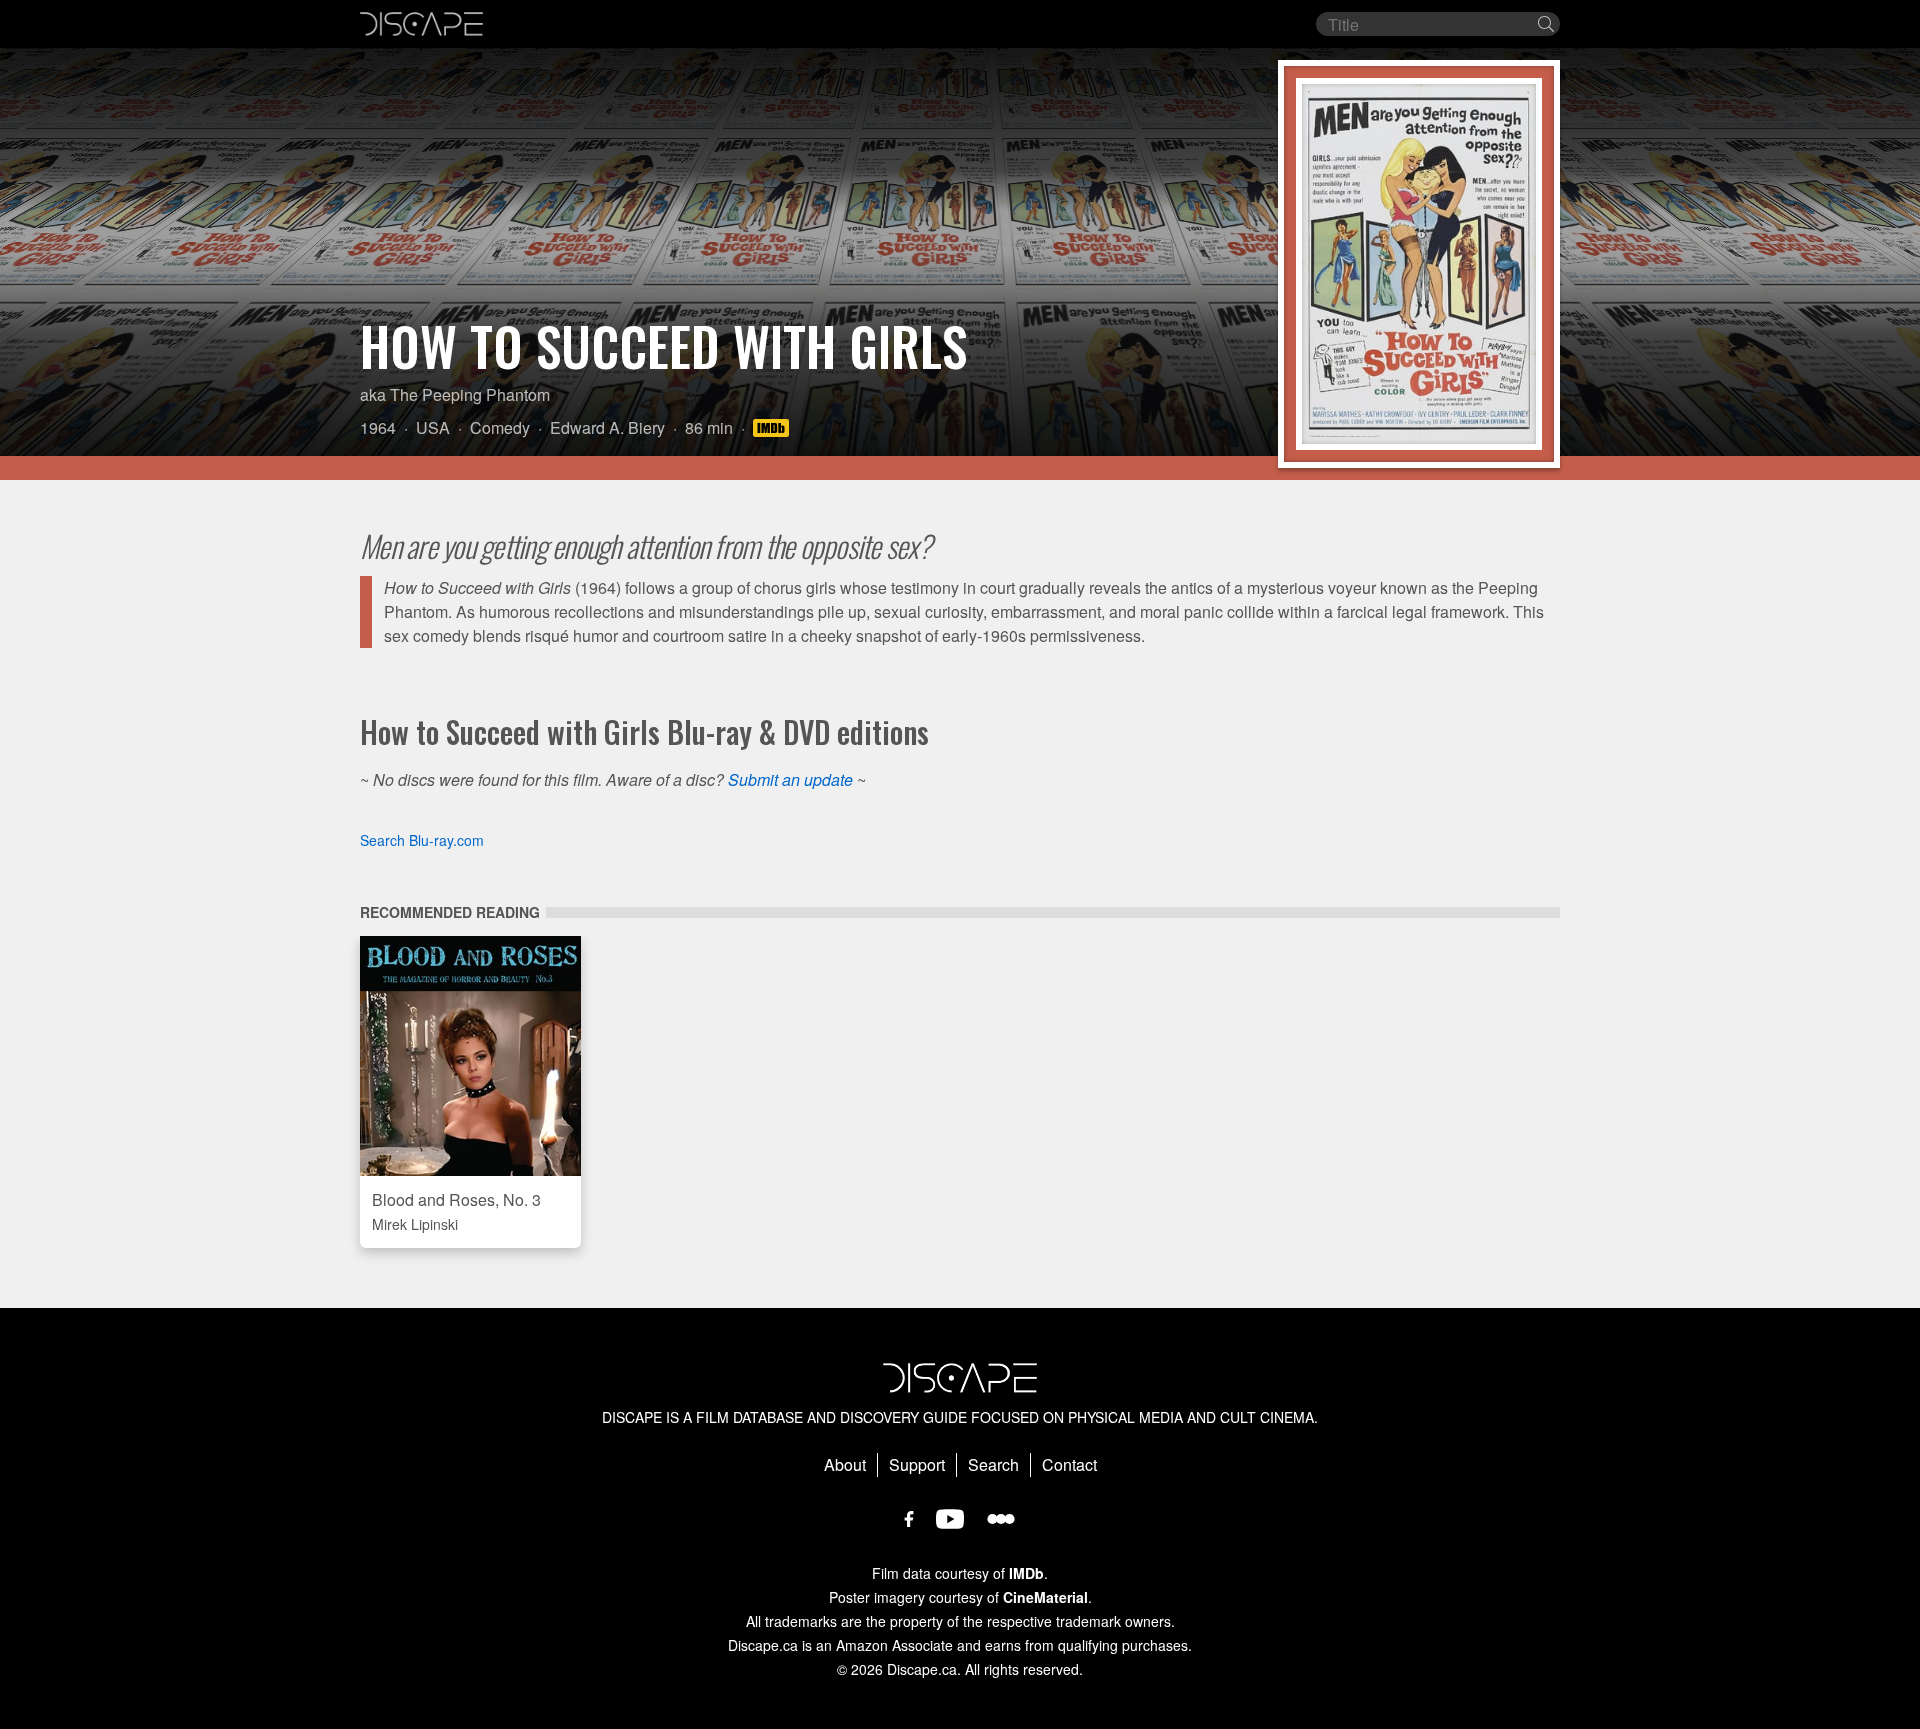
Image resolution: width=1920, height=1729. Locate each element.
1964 (378, 427)
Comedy (500, 427)
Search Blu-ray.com (422, 840)
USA (433, 427)
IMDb (1026, 1573)
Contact (1069, 1464)
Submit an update (790, 779)
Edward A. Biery (607, 427)
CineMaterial (1045, 1597)
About (845, 1464)
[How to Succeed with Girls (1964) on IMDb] (774, 427)
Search (993, 1464)
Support (917, 1464)
